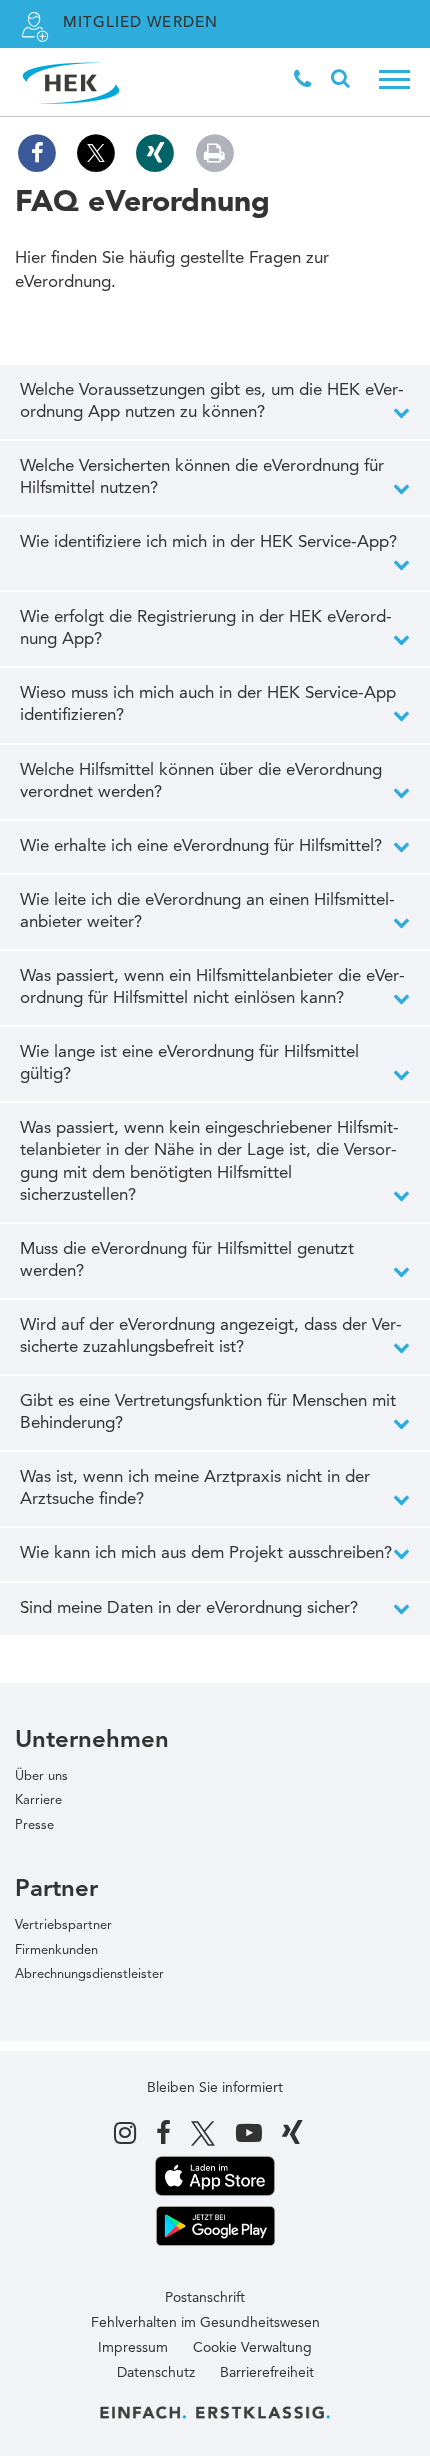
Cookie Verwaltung (252, 2348)
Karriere (38, 1800)
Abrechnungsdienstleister (89, 1974)
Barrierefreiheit (267, 2373)
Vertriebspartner (63, 1925)
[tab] (215, 402)
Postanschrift (205, 2298)
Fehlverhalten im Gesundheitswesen (205, 2323)
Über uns (41, 1776)
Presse (34, 1825)
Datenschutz (156, 2373)
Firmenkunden (56, 1950)
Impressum (133, 2348)
